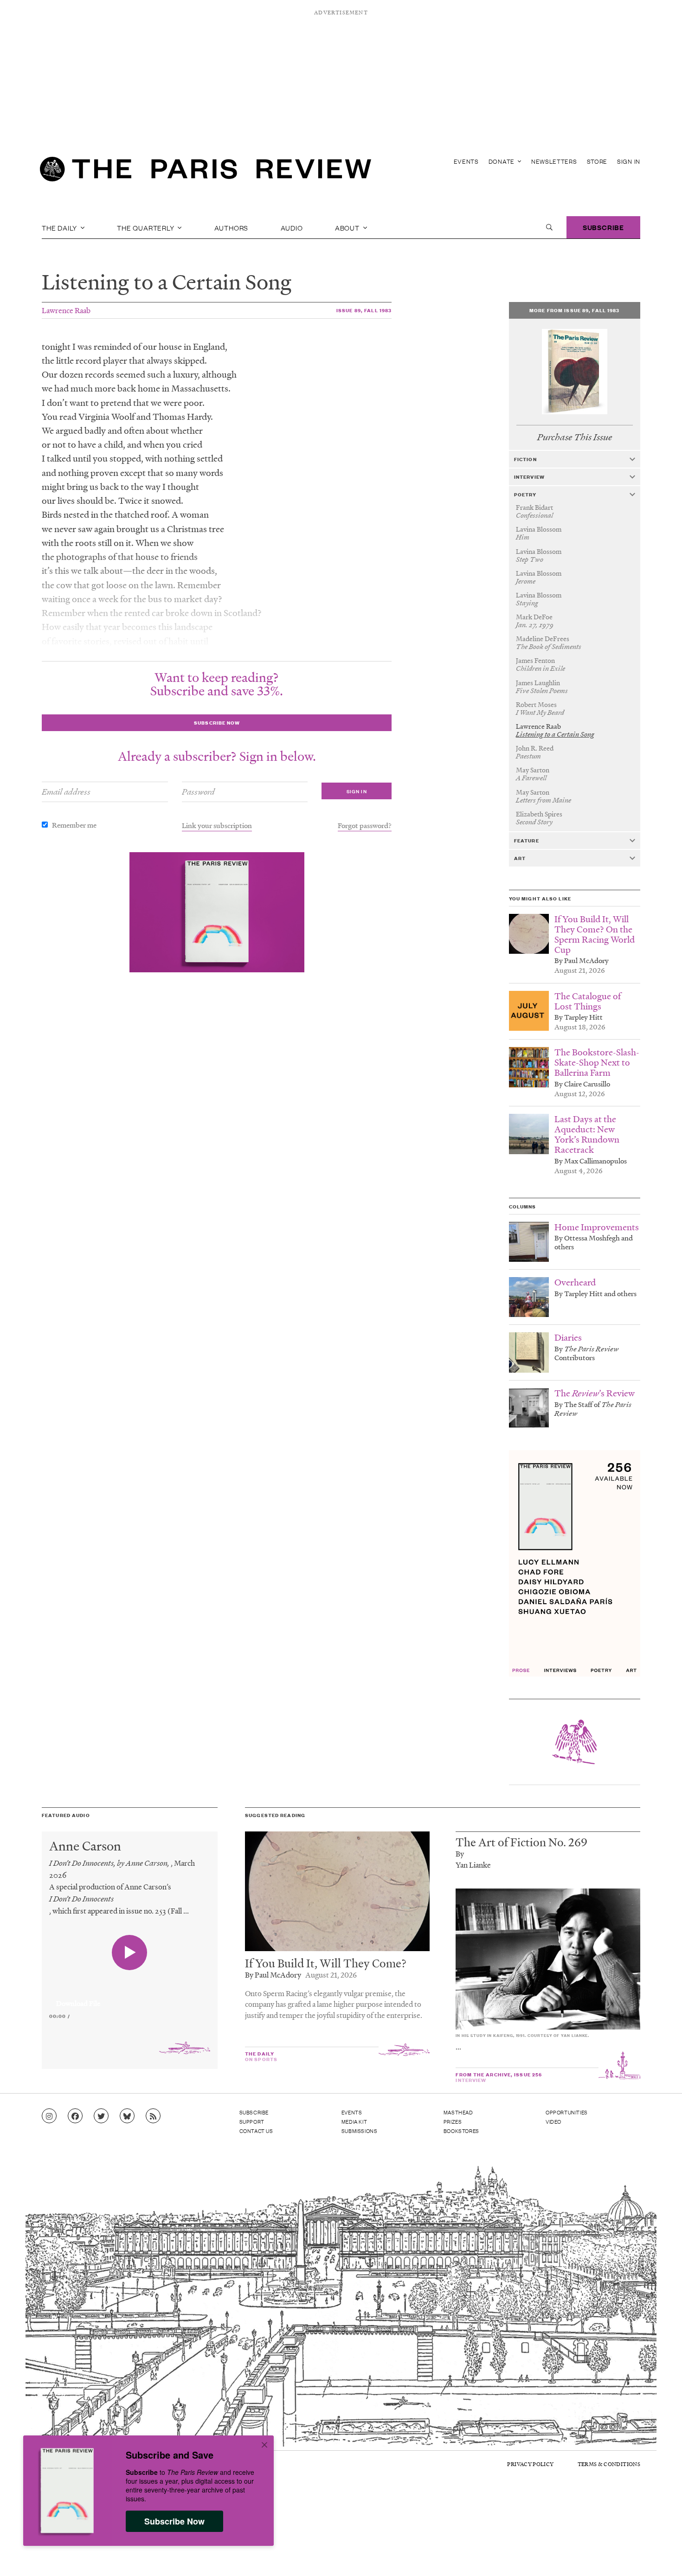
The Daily (60, 227)
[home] (206, 172)
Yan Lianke (473, 1865)
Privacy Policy (530, 2464)
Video (553, 2121)
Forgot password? (365, 825)
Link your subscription (217, 825)
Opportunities (567, 2112)
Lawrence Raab (66, 310)
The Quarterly (146, 227)
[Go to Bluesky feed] (127, 2116)
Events (466, 161)
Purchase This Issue (575, 437)
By (460, 1853)
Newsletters (554, 161)
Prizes (453, 2121)
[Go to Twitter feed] (101, 2116)
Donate (502, 161)
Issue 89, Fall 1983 (364, 310)
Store (597, 161)
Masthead (458, 2112)
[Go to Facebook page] (75, 2116)
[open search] (549, 227)
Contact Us (256, 2131)
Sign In (629, 161)
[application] (130, 1998)
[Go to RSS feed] (153, 2116)
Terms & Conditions (609, 2464)
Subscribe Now (174, 2521)
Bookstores (461, 2131)
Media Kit (354, 2121)
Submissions (360, 2131)
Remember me (74, 825)
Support (252, 2121)
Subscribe (603, 227)
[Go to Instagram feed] (49, 2116)
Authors (232, 227)
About (348, 227)
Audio (292, 227)
